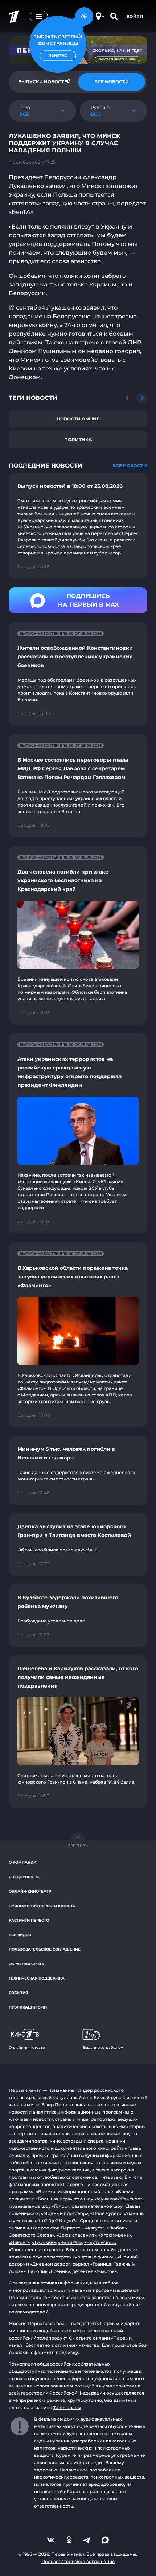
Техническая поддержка (37, 1978)
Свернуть (78, 1846)
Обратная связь (26, 1964)
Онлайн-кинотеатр (30, 1891)
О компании (22, 1862)
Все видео (20, 1935)
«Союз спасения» (76, 2235)
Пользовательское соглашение (45, 1949)
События (18, 1993)
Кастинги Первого (29, 1920)
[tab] (112, 82)
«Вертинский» (100, 2242)
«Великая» (70, 2242)
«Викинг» (19, 2242)
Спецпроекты (24, 1877)
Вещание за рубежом (103, 2047)
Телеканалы (67, 2407)
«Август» (95, 2228)
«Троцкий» (44, 2242)
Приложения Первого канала (42, 1906)
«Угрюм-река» (115, 2235)
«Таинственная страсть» (36, 2250)
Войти (135, 16)
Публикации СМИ (28, 2007)
